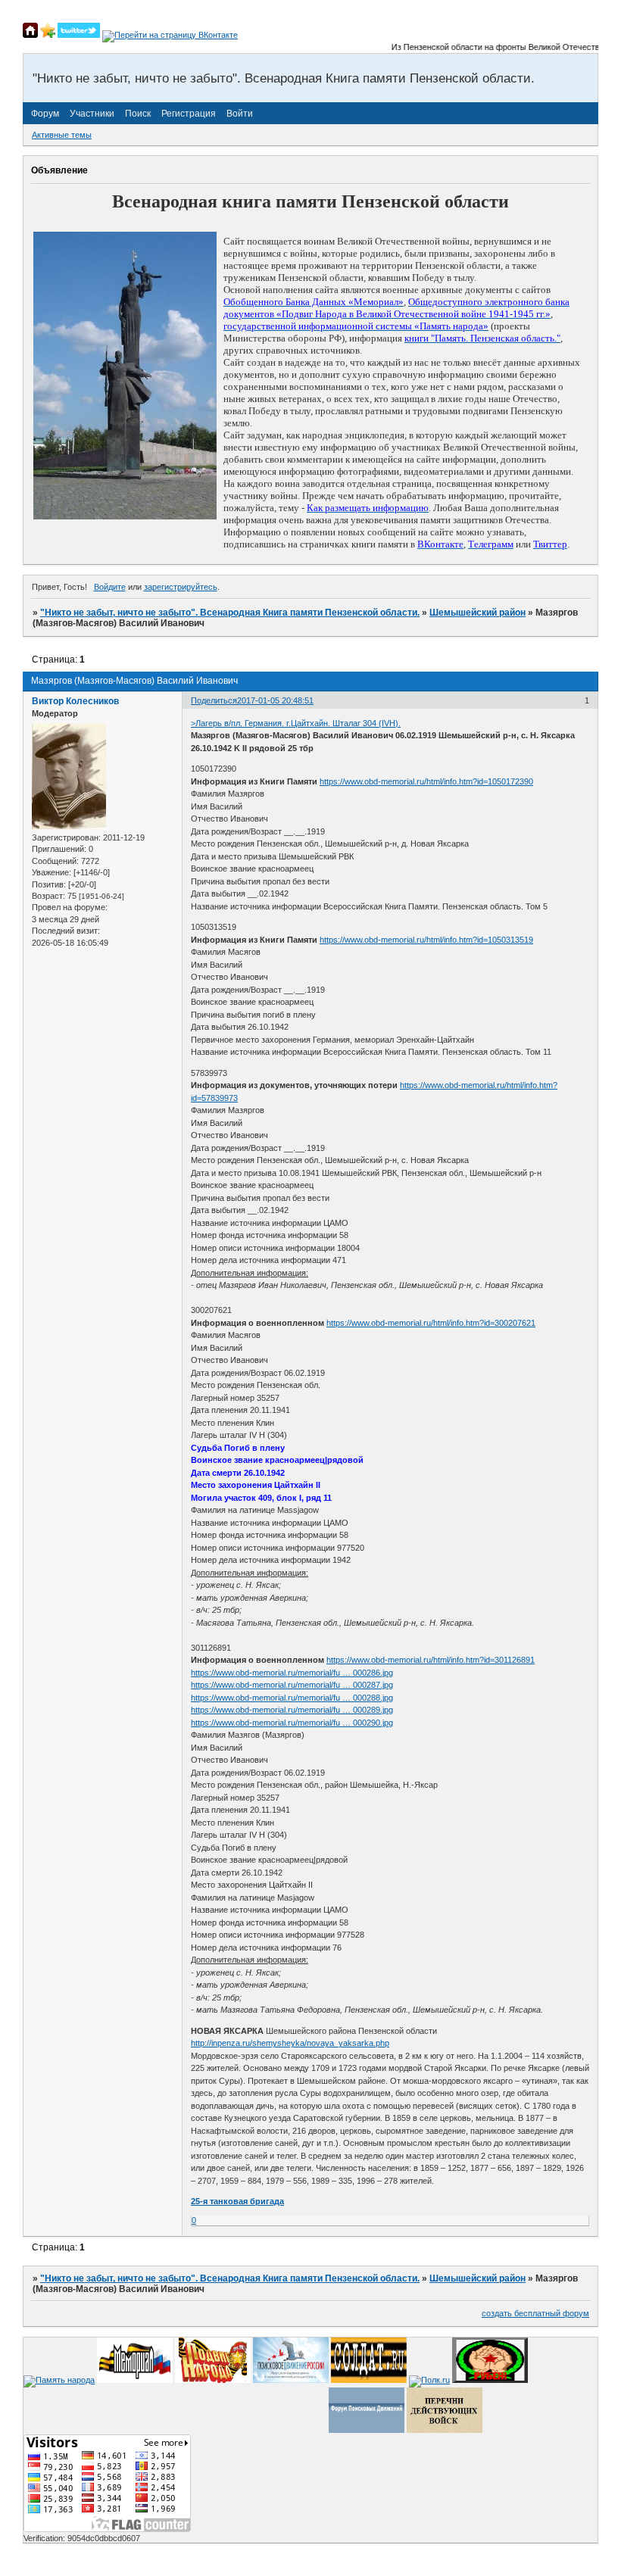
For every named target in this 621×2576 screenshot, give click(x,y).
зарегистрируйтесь (181, 587)
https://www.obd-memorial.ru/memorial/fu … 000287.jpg (292, 1685)
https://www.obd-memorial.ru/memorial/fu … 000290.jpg (292, 1723)
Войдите (110, 587)
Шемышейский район (477, 613)
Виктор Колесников (75, 701)
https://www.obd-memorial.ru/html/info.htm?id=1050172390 (426, 781)
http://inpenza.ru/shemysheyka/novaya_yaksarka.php (290, 2043)
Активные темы (62, 135)
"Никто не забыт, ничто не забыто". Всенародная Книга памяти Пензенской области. (230, 613)
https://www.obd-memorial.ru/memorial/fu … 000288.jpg (292, 1698)
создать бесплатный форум (535, 2313)
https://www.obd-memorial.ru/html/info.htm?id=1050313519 (426, 940)
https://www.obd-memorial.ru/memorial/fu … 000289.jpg (292, 1710)
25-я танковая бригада (237, 2201)
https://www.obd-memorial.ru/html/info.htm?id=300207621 (431, 1323)
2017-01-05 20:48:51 (275, 700)
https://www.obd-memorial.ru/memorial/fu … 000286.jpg (292, 1673)
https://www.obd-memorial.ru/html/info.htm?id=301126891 (431, 1660)
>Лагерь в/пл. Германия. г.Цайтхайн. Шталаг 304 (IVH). (296, 723)
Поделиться (214, 700)
